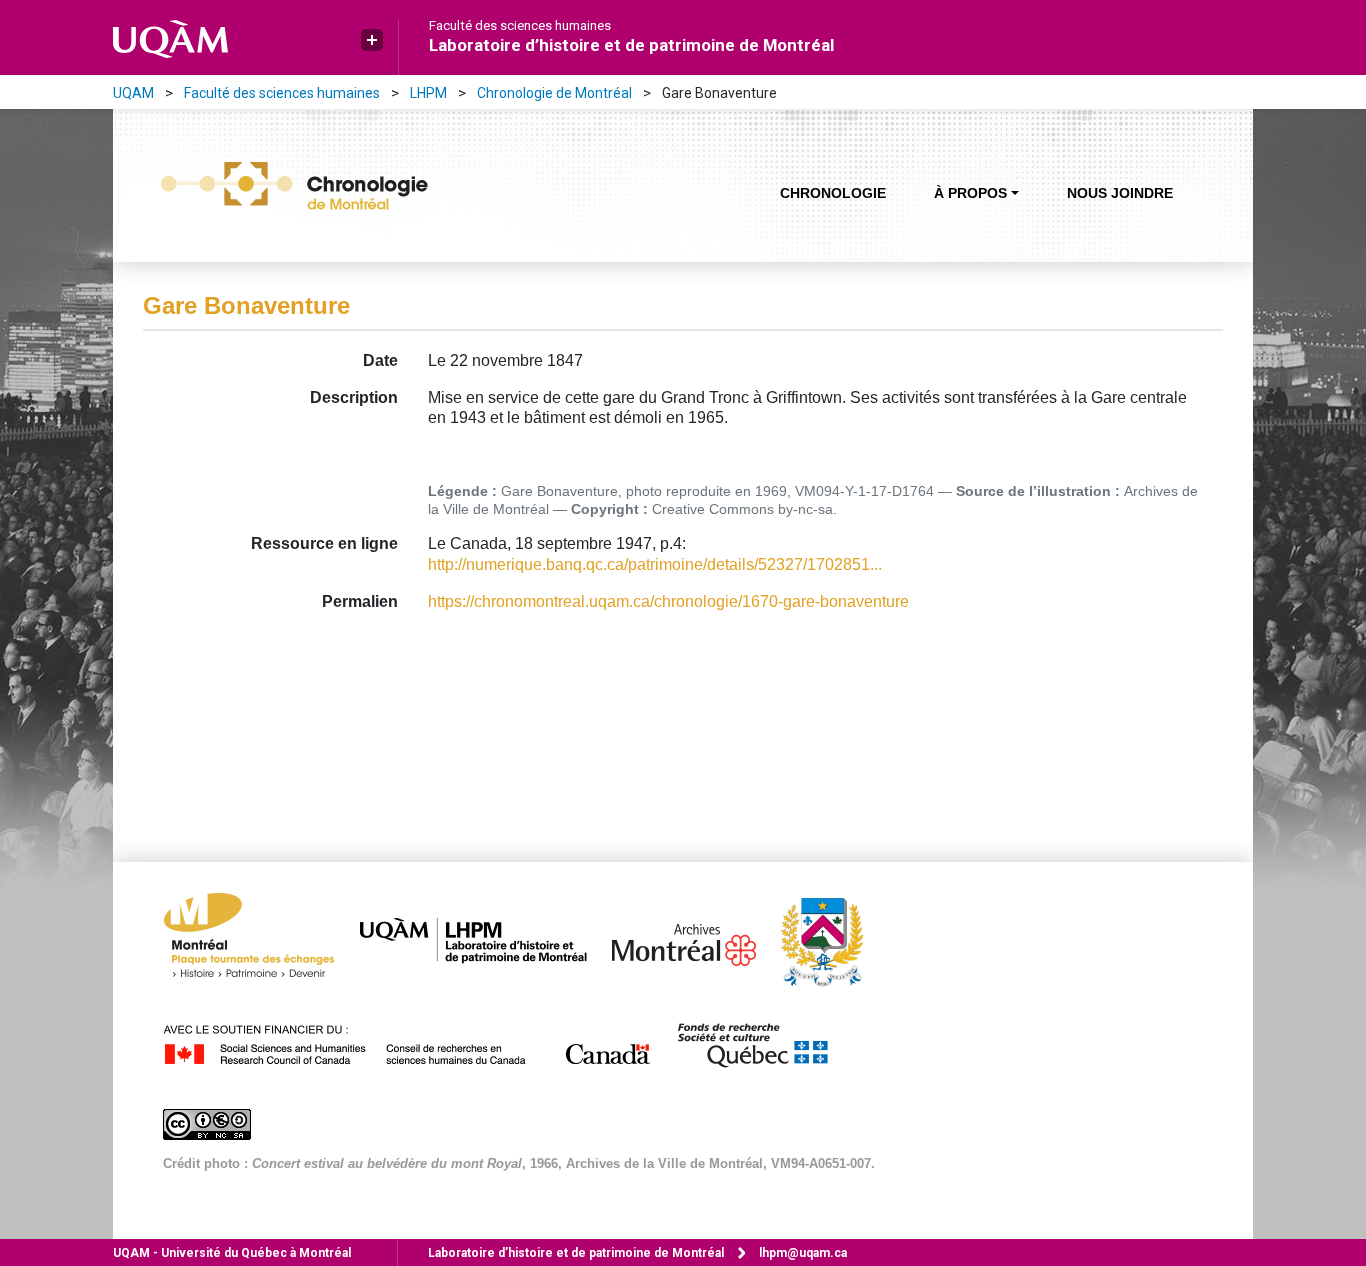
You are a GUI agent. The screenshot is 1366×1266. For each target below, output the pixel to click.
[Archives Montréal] (694, 940)
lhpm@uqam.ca (803, 1253)
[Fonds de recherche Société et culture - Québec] (762, 1041)
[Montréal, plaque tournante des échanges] (259, 940)
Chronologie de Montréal (554, 93)
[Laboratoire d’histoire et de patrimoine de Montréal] (483, 940)
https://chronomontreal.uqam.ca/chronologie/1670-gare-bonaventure (668, 601)
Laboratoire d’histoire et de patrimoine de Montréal (631, 45)
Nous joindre (1120, 193)
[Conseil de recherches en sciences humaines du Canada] (417, 1041)
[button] (372, 40)
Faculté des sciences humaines (520, 26)
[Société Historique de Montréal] (832, 940)
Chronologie (833, 193)
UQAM (133, 93)
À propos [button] (970, 193)
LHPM (428, 93)
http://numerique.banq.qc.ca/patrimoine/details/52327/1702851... (655, 564)
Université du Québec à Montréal (232, 1253)
